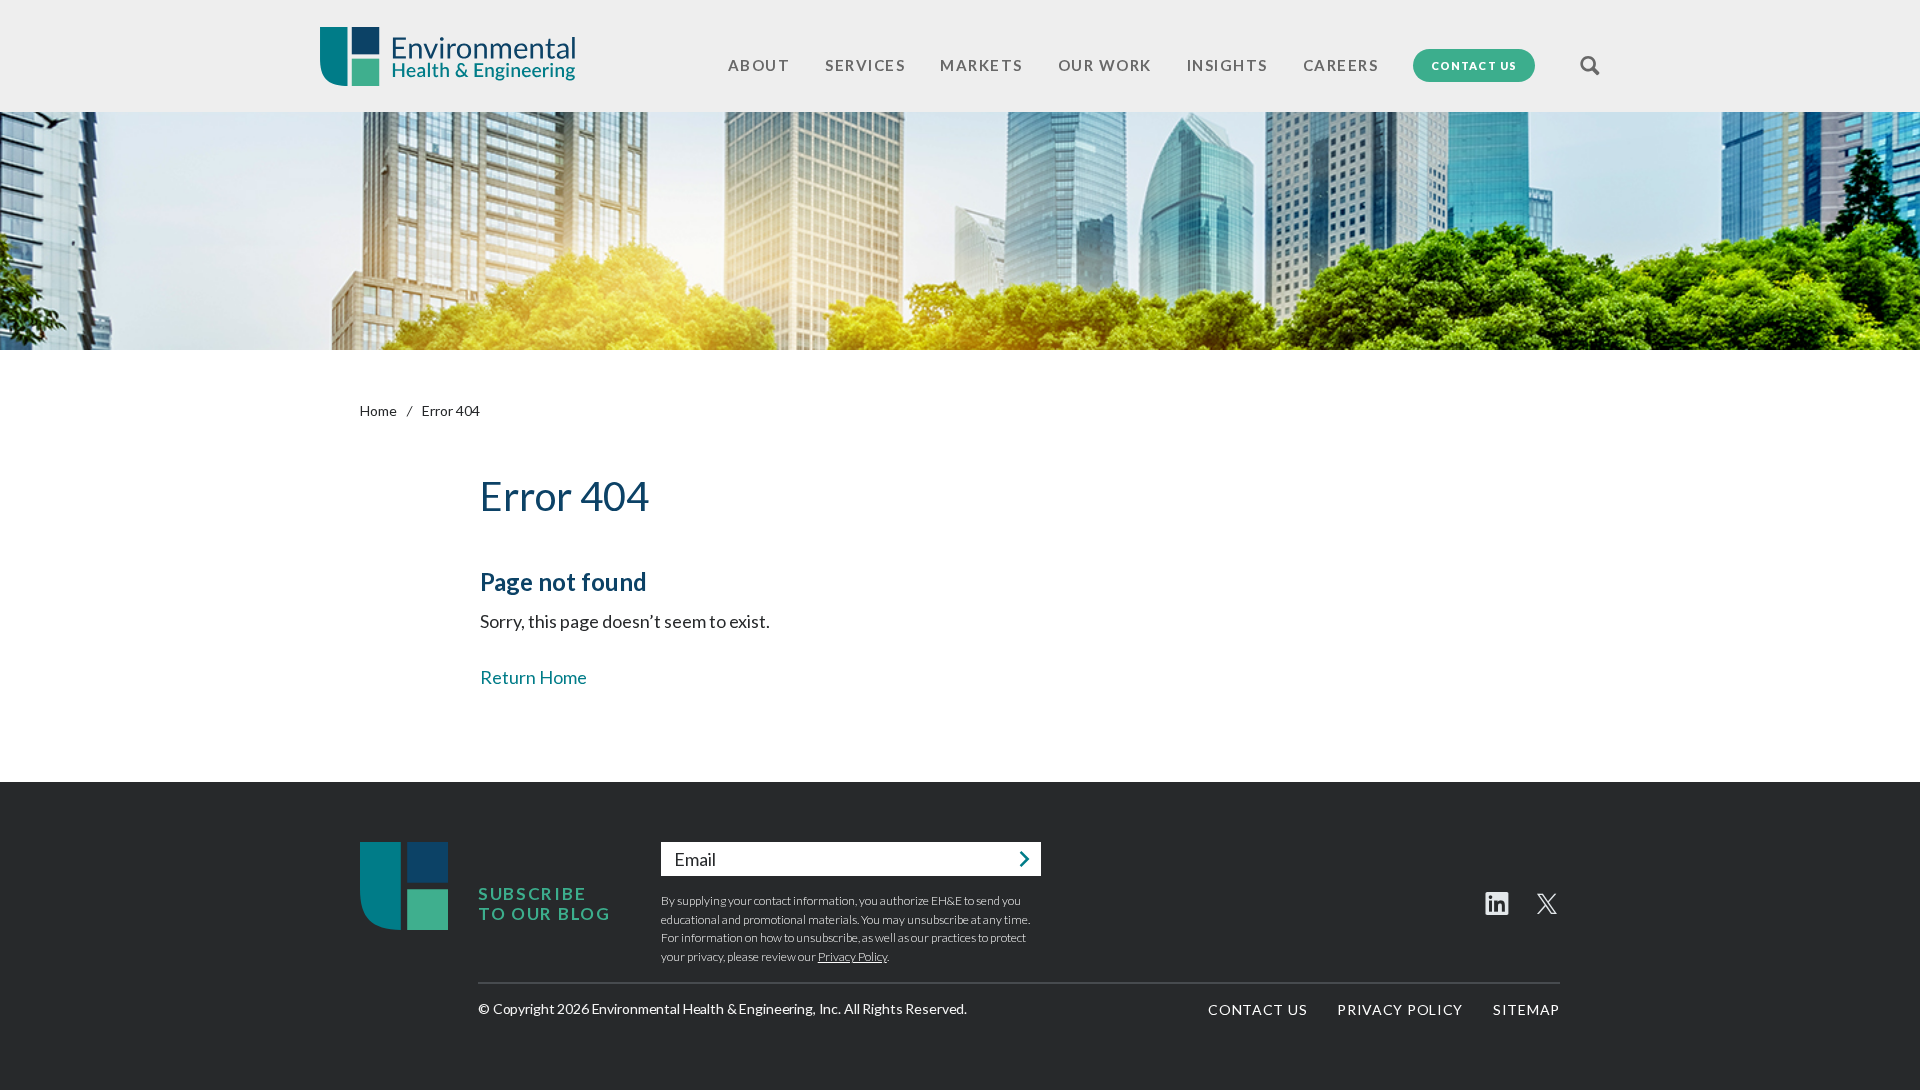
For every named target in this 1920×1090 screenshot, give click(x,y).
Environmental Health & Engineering (447, 56)
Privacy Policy (852, 956)
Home (378, 410)
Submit (1024, 859)
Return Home (533, 677)
